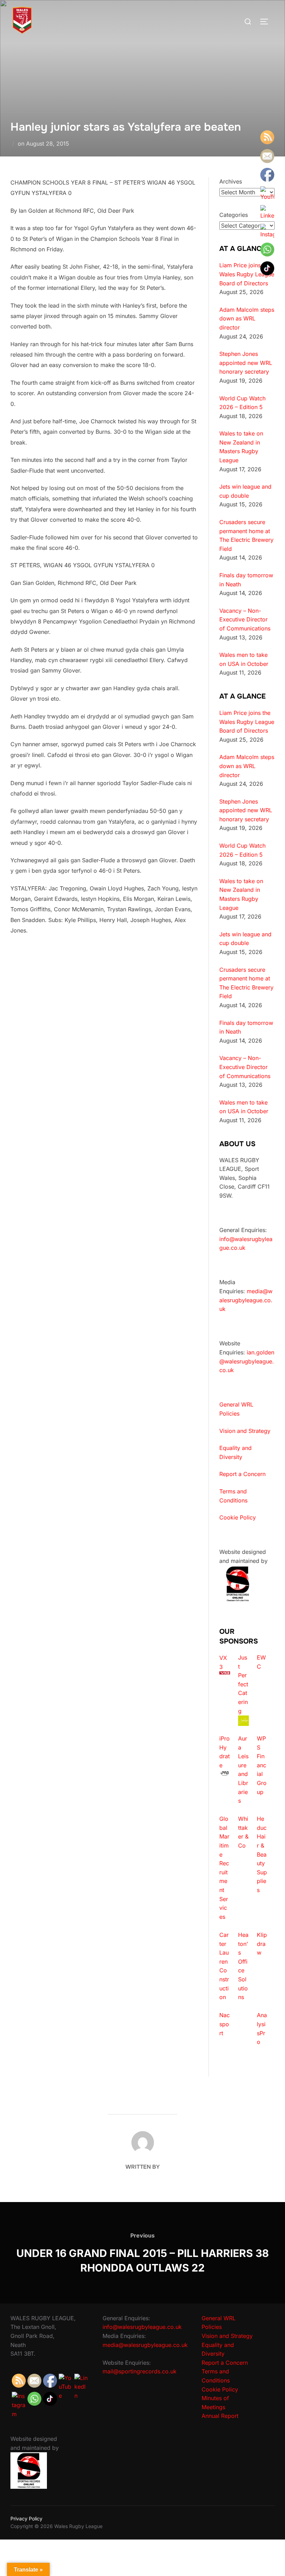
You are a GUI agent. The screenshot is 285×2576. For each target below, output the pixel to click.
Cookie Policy (238, 1517)
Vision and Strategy (245, 1431)
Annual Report (220, 2416)
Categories (234, 215)
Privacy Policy (26, 2518)
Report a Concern (242, 1474)
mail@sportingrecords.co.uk (140, 2371)
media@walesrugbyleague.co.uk (246, 1300)
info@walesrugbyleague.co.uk (142, 2327)
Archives (231, 181)
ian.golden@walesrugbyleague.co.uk (247, 1361)
